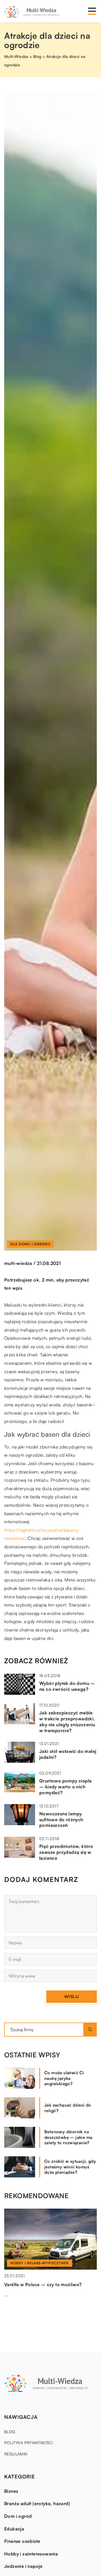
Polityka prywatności (28, 2443)
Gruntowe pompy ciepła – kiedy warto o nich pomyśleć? (66, 1787)
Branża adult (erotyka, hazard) (37, 2503)
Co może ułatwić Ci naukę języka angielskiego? (64, 2078)
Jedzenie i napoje (23, 2566)
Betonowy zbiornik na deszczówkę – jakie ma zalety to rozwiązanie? (68, 2137)
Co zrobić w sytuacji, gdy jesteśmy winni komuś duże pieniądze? (70, 2167)
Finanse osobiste (22, 2541)
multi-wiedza (18, 1263)
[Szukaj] (90, 2030)
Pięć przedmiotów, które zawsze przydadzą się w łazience (66, 1852)
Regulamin (16, 2454)
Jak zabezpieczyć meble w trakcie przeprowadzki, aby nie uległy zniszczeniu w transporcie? (67, 1721)
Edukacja (14, 2529)
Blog (10, 2432)
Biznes (11, 2491)
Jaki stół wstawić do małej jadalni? (68, 1754)
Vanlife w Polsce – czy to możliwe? (43, 2284)
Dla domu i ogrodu (30, 1244)
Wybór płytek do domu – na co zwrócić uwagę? (67, 1686)
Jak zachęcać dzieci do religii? (68, 2108)
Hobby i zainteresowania (31, 2554)
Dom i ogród (18, 2516)
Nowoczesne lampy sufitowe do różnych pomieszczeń (61, 1820)
